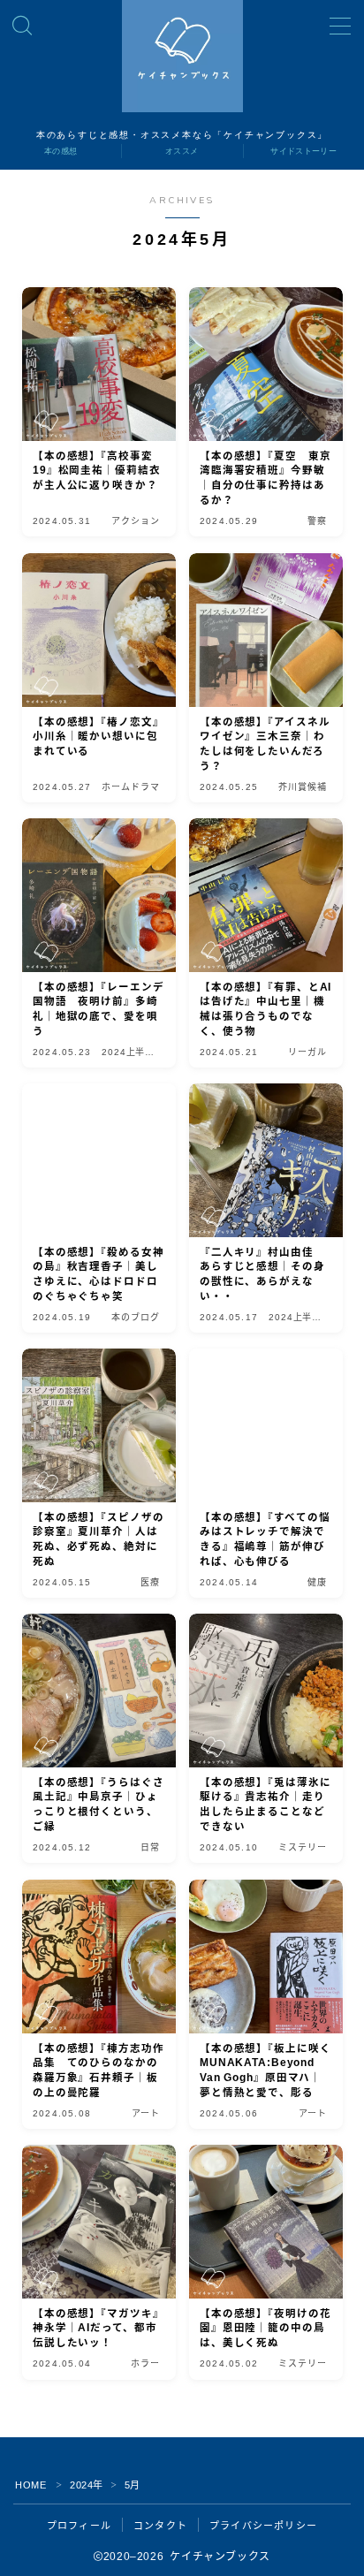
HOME (30, 2485)
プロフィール (79, 2526)
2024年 (87, 2485)
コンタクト (160, 2526)
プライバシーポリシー (263, 2526)
